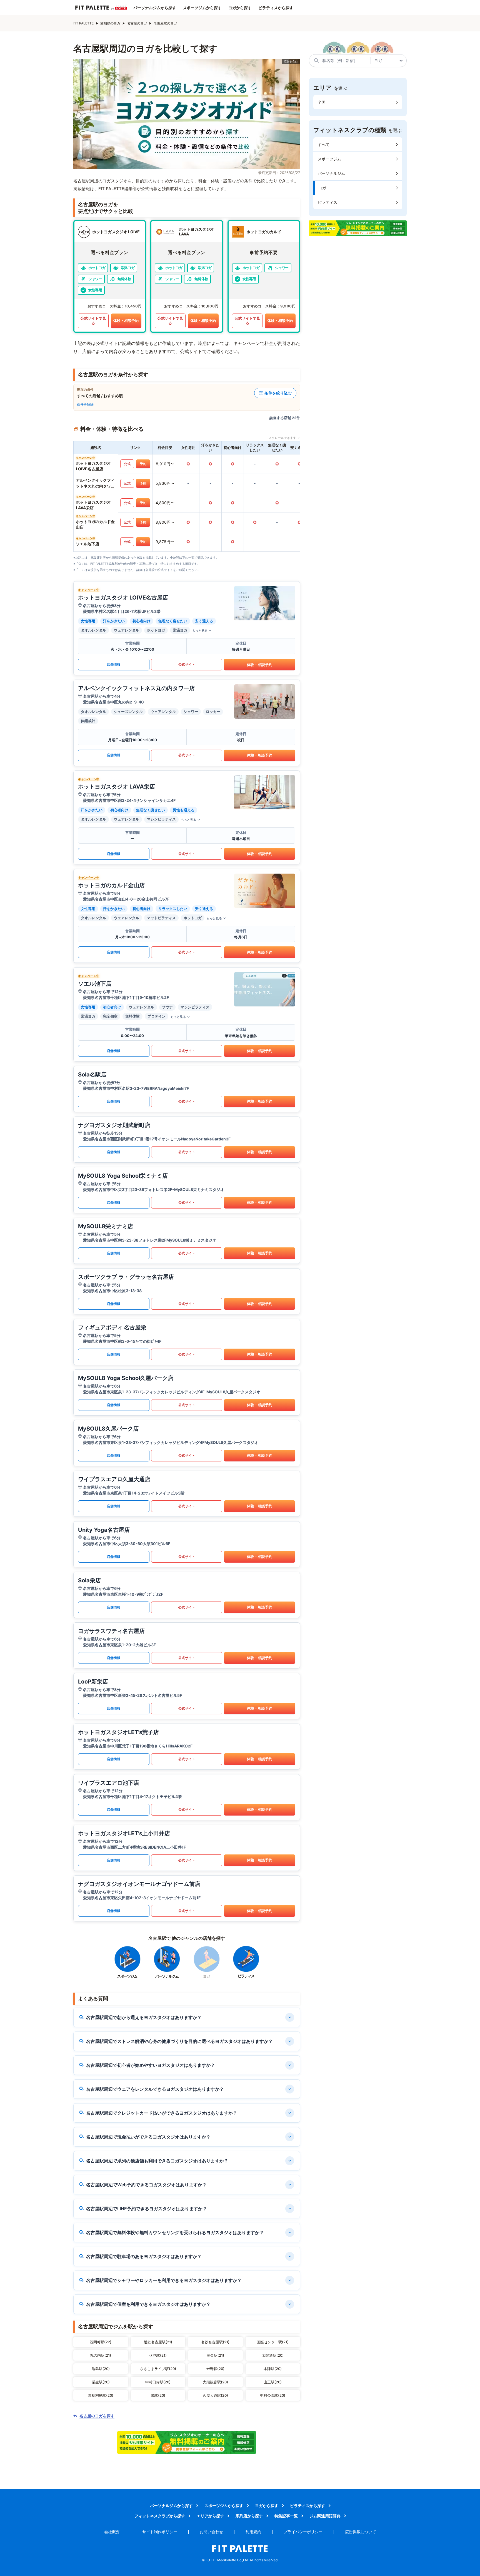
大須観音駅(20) (215, 2382)
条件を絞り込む (278, 393)
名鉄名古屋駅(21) (215, 2342)
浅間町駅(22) (101, 2342)
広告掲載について (361, 2532)
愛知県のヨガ (110, 23)
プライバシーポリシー (303, 2532)
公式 (127, 464)
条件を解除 (85, 404)
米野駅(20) (215, 2369)
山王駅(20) (273, 2382)
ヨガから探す (240, 8)
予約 (143, 464)
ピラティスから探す (276, 8)
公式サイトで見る (93, 321)
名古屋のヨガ (137, 23)
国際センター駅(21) (273, 2342)
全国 (322, 102)
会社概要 (112, 2532)
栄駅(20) (158, 2395)
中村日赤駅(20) (158, 2382)
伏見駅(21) (158, 2355)
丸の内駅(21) (101, 2355)
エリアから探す (210, 2516)
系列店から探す (249, 2516)
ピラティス (327, 202)
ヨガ (322, 188)
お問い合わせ (211, 2532)
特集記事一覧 (286, 2516)
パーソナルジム (331, 173)
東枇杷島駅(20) (101, 2395)
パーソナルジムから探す (155, 8)
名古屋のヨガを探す (97, 2416)
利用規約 (253, 2532)
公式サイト (187, 664)
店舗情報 (114, 664)
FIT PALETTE (83, 23)
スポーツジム (329, 159)
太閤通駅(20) (273, 2355)
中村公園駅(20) (273, 2395)
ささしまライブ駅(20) (158, 2369)
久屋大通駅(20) (215, 2395)
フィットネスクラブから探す (160, 2516)
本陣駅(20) (273, 2369)
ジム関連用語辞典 (325, 2516)
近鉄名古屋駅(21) (158, 2342)
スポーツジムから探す (202, 8)
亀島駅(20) (101, 2369)
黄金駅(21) (215, 2355)
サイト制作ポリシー (160, 2532)
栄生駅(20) (101, 2382)
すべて (324, 144)
